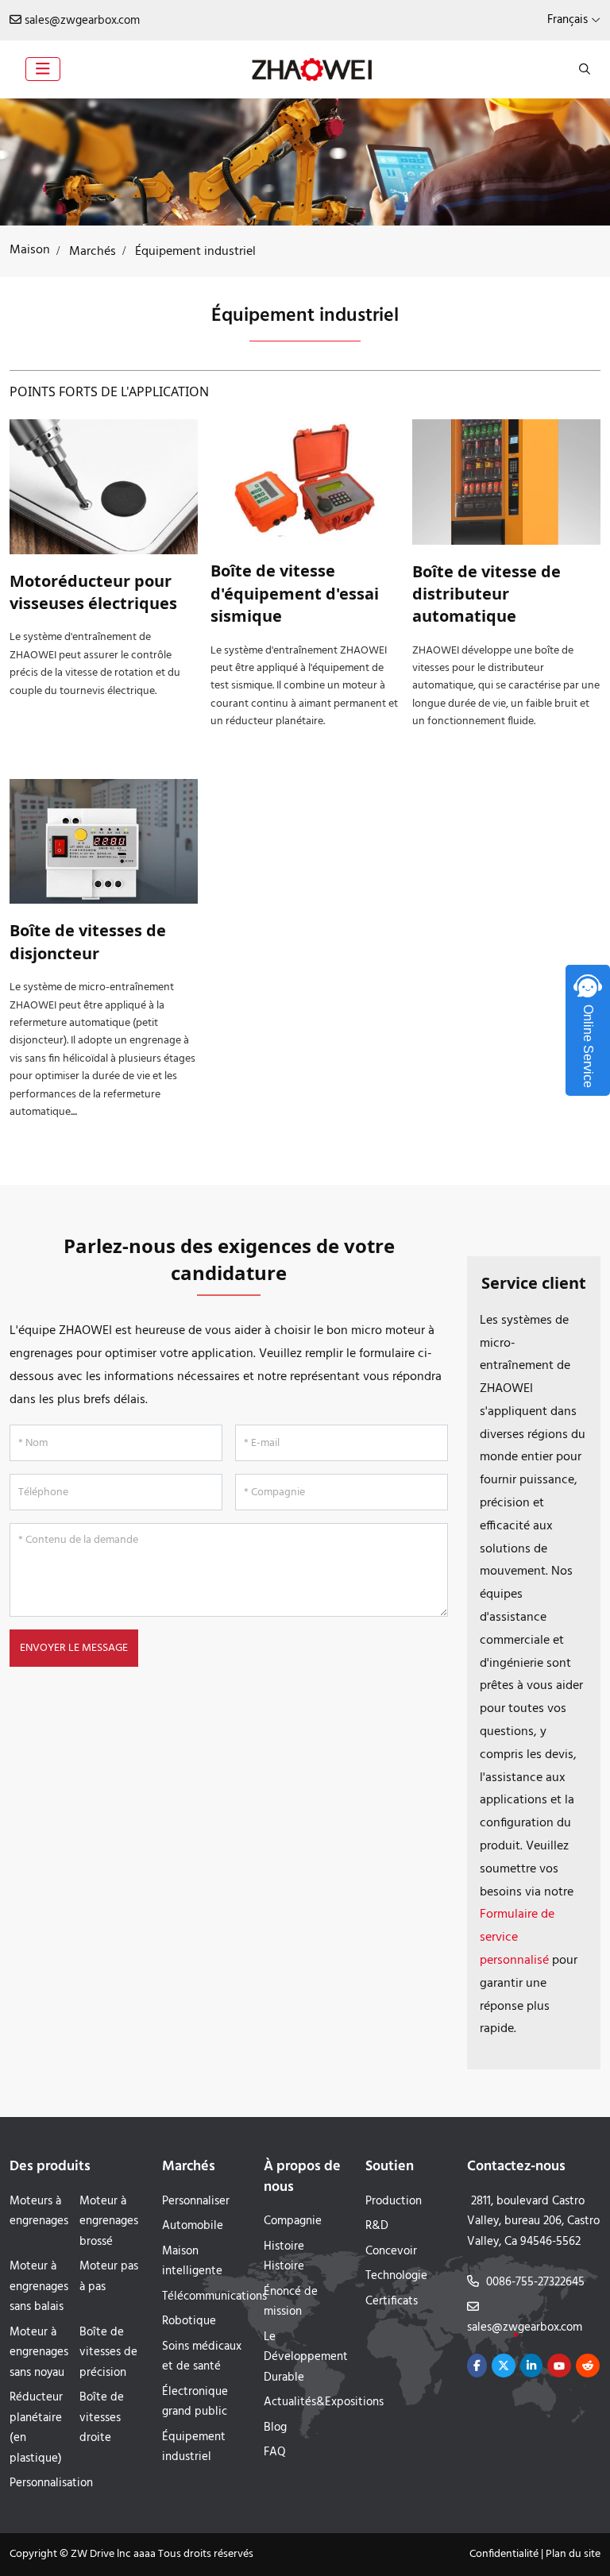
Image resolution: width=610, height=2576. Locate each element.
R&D (377, 2226)
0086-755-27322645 (535, 2282)
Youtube (559, 2366)
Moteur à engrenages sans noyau (39, 2352)
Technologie (396, 2276)
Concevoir (391, 2251)
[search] (583, 69)
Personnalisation (51, 2483)
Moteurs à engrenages (39, 2212)
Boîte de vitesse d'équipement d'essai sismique (295, 593)
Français (568, 20)
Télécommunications (214, 2296)
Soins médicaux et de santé (202, 2357)
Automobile (193, 2226)
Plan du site (573, 2554)
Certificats (392, 2301)
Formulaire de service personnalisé (517, 1938)
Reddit (588, 2366)
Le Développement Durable (306, 2357)
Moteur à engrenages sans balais (39, 2287)
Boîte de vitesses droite (102, 2418)
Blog (275, 2428)
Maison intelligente (192, 2262)
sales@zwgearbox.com (82, 21)
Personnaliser (196, 2201)
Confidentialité (504, 2554)
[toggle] (43, 69)
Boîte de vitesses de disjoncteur (88, 941)
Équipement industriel (194, 2447)
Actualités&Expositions (324, 2402)
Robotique (189, 2321)
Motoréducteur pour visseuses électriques (93, 592)
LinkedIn (531, 2366)
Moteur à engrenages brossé (109, 2221)
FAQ (275, 2452)
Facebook (477, 2366)
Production (394, 2201)
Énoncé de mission (291, 2302)
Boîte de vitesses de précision (108, 2352)
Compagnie (293, 2221)
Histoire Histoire (284, 2257)
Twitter (504, 2366)
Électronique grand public (195, 2402)
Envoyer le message (74, 1648)
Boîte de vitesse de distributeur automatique (486, 594)
